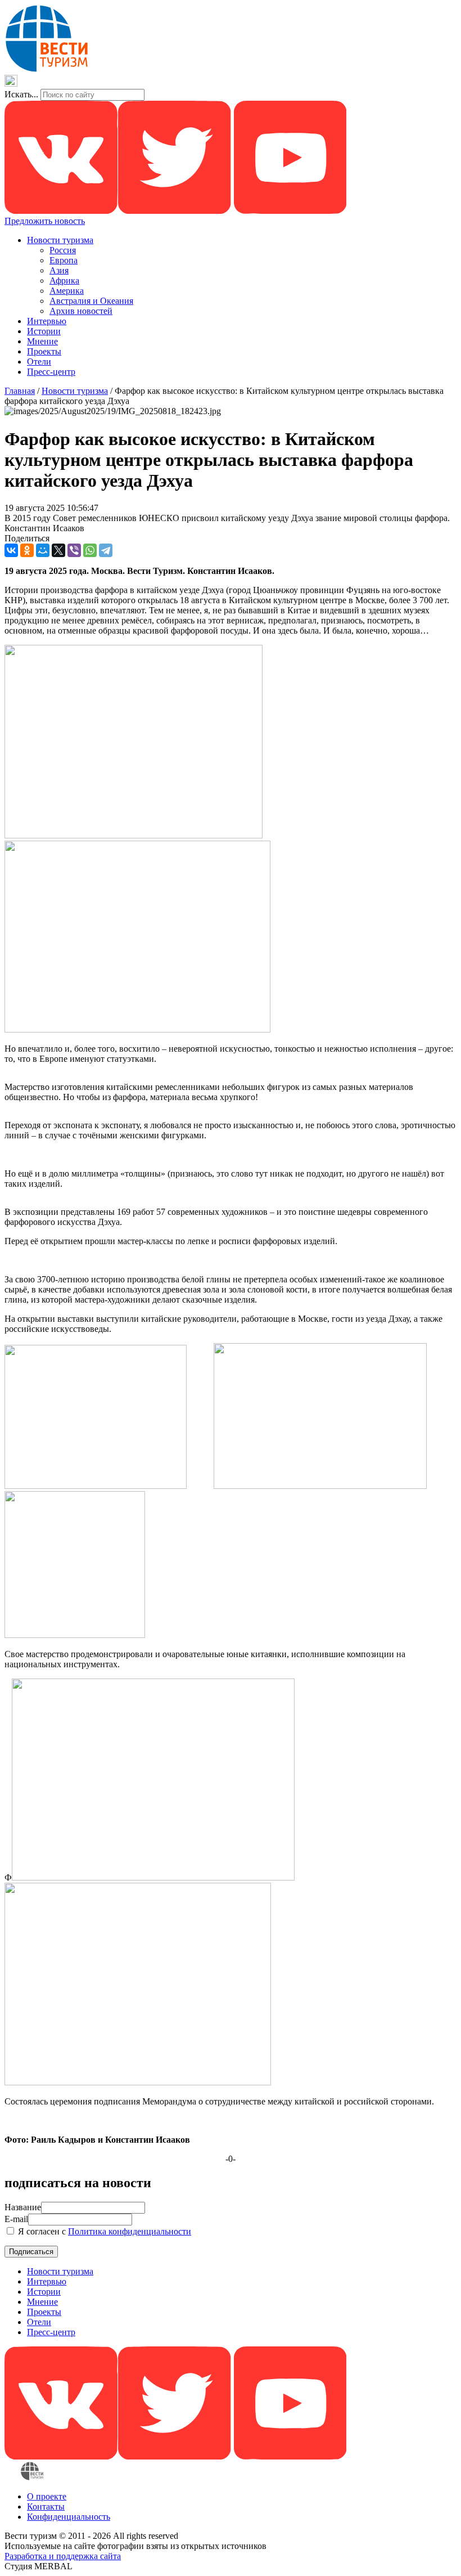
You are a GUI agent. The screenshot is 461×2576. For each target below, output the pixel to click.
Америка (67, 291)
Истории (44, 331)
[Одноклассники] (27, 550)
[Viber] (74, 550)
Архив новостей (81, 311)
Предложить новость (45, 221)
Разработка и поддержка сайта (63, 2556)
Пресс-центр (51, 372)
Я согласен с (103, 2231)
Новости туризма (60, 240)
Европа (64, 260)
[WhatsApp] (90, 550)
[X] (58, 550)
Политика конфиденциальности (130, 2231)
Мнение (42, 341)
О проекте (47, 2496)
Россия (63, 250)
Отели (39, 362)
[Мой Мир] (43, 550)
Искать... (21, 94)
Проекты (44, 351)
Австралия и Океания (91, 301)
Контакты (46, 2507)
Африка (64, 281)
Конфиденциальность (69, 2517)
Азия (59, 270)
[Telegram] (106, 550)
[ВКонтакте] (11, 550)
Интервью (47, 321)
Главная (20, 391)
